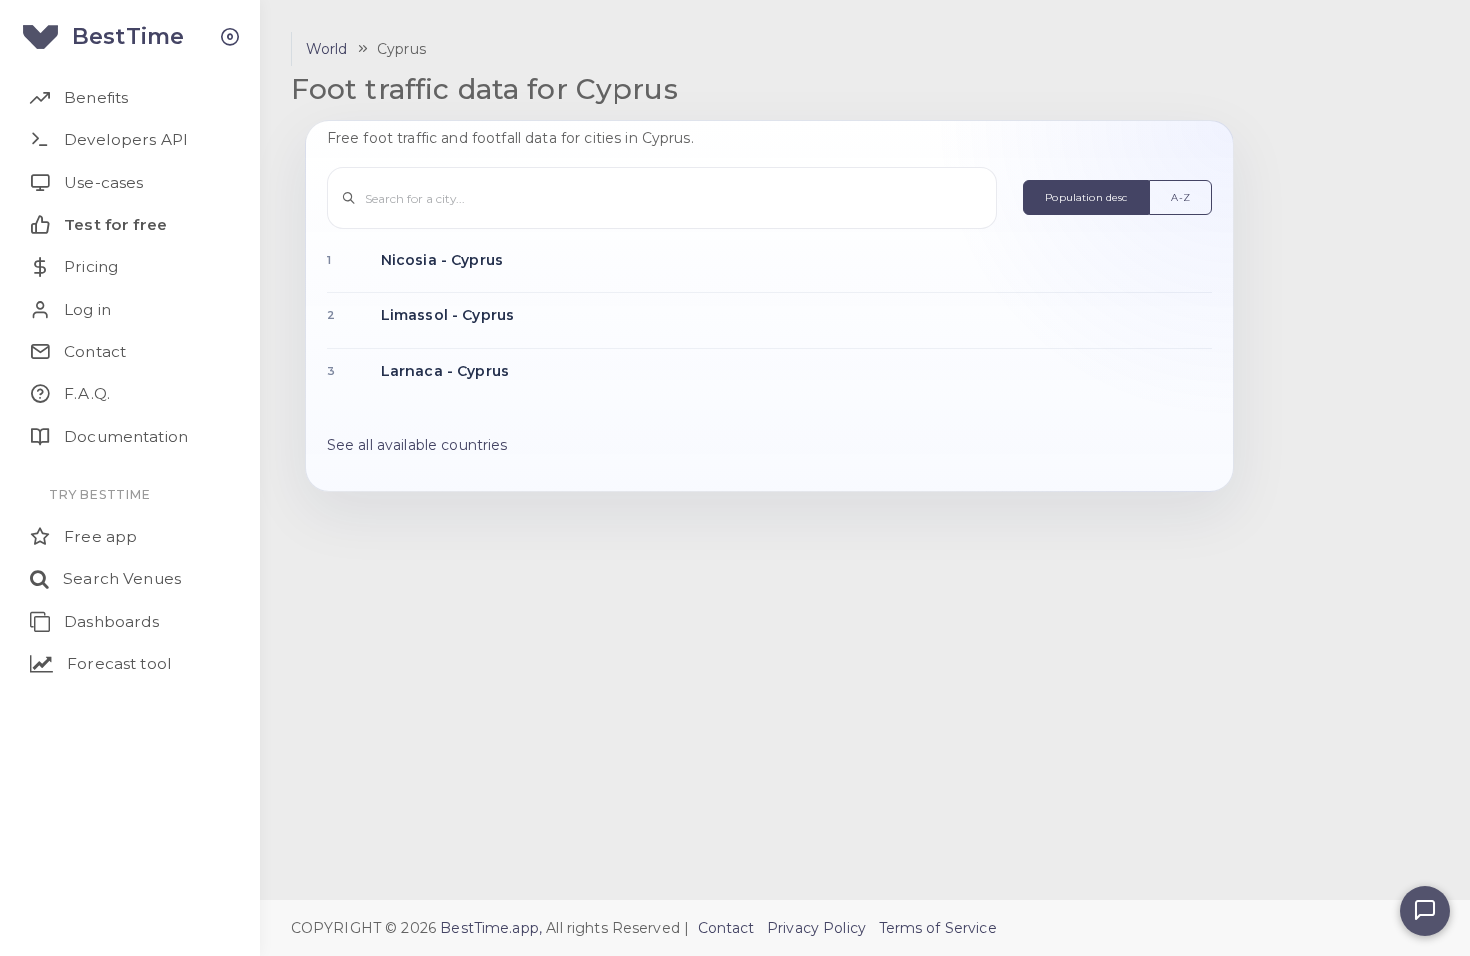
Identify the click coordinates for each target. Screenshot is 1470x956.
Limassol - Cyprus (447, 315)
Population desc (1086, 197)
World (327, 49)
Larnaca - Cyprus (445, 371)
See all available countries (417, 445)
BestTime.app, (491, 928)
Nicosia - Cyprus (442, 260)
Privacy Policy (816, 928)
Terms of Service (938, 928)
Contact (726, 928)
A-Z (1180, 197)
